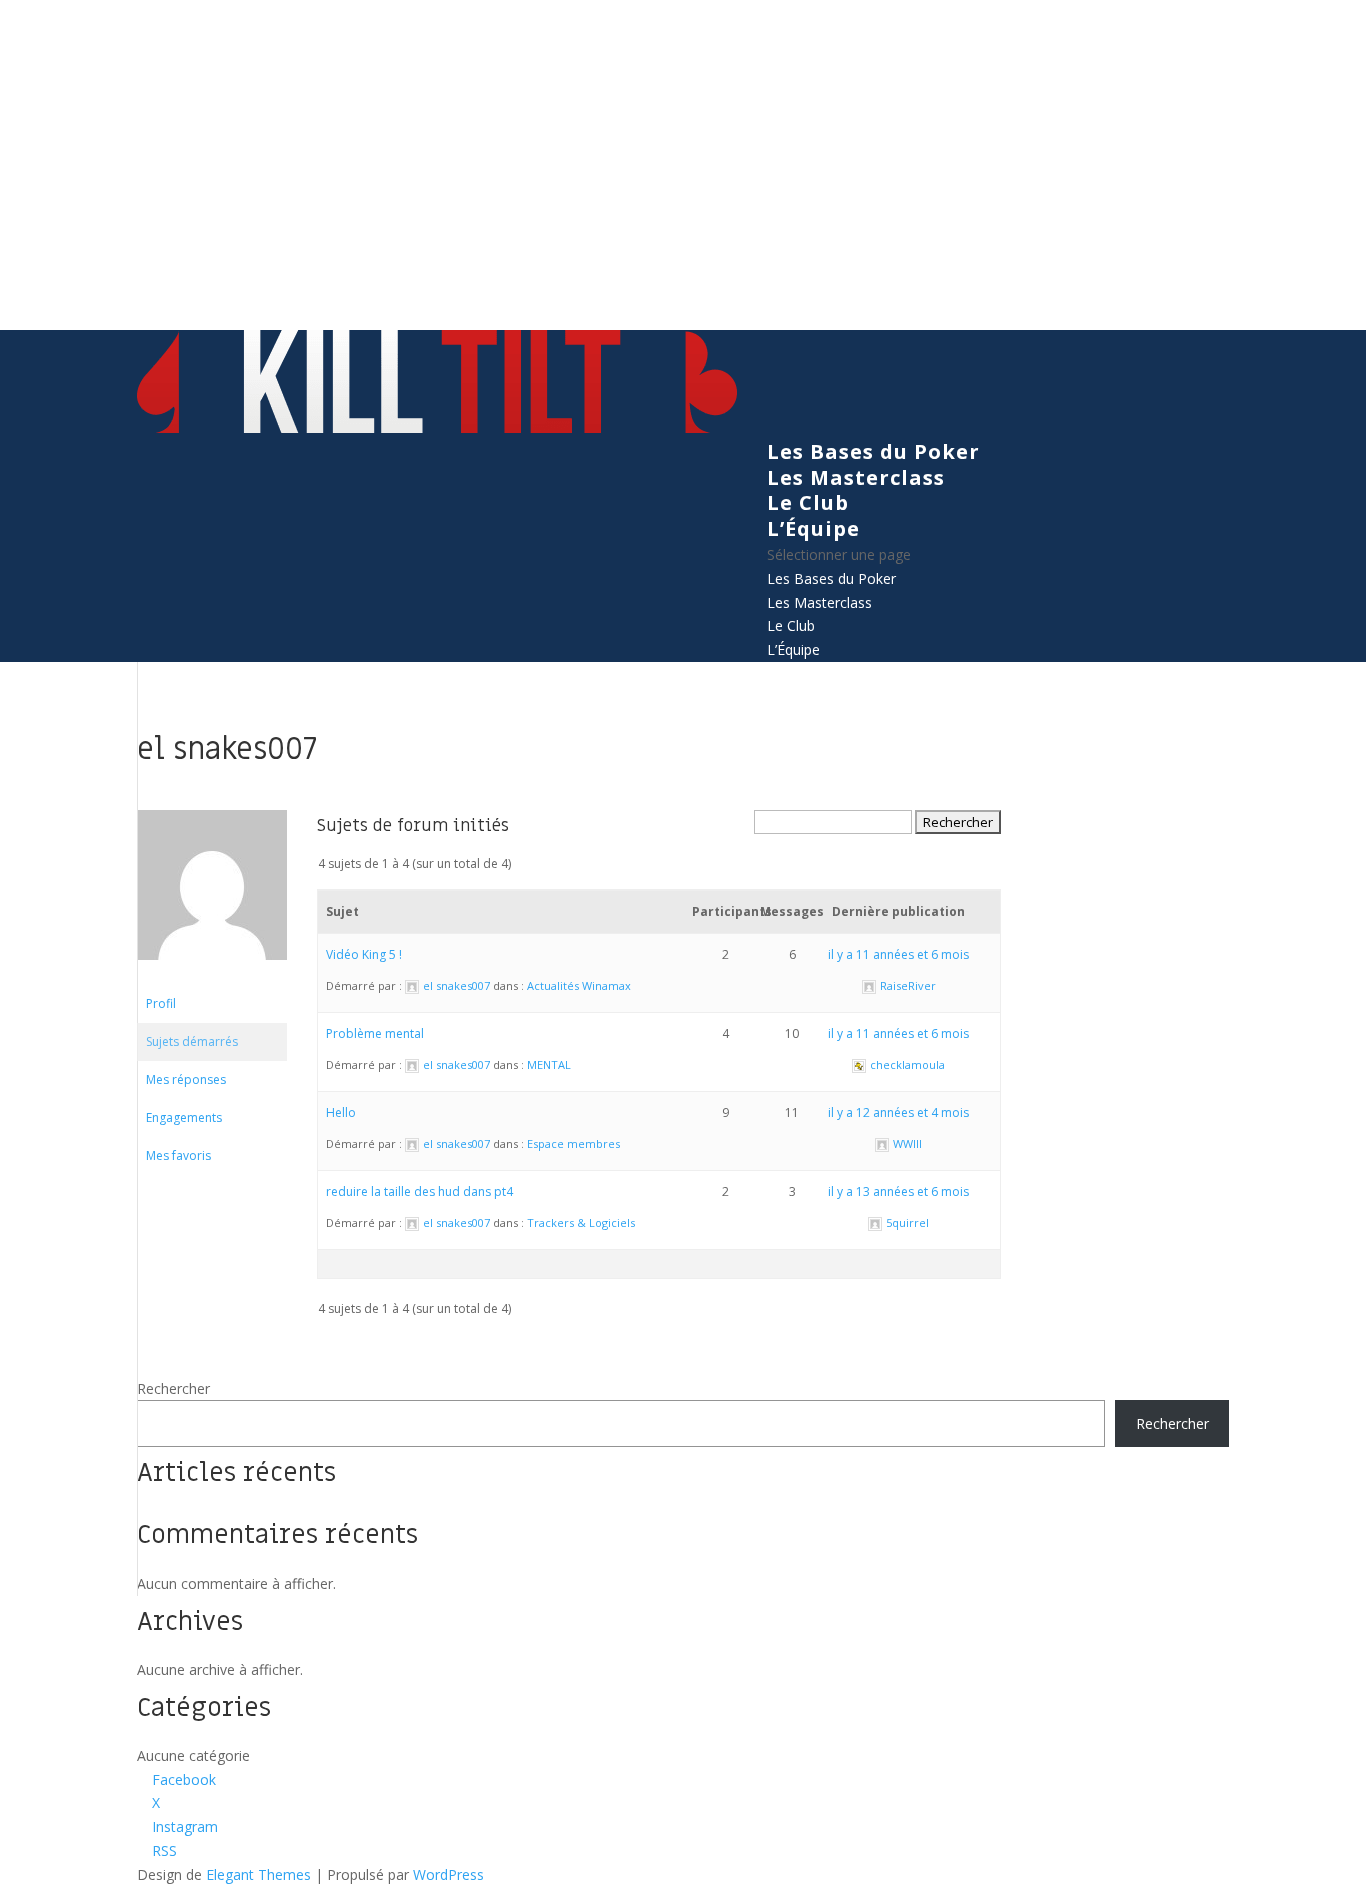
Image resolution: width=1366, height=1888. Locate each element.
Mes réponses (186, 1079)
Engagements (184, 1117)
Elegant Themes (258, 1874)
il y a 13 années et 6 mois (898, 1191)
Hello (341, 1112)
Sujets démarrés (192, 1041)
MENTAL (549, 1064)
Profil (161, 1003)
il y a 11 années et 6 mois (898, 954)
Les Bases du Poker (873, 451)
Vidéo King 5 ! (364, 954)
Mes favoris (178, 1155)
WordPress (448, 1874)
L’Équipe (813, 528)
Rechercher (173, 1388)
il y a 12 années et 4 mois (898, 1112)
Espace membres (573, 1143)
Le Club (808, 502)
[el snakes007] (212, 975)
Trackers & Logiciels (581, 1222)
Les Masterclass (856, 477)
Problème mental (375, 1033)
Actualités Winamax (579, 985)
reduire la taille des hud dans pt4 (419, 1191)
